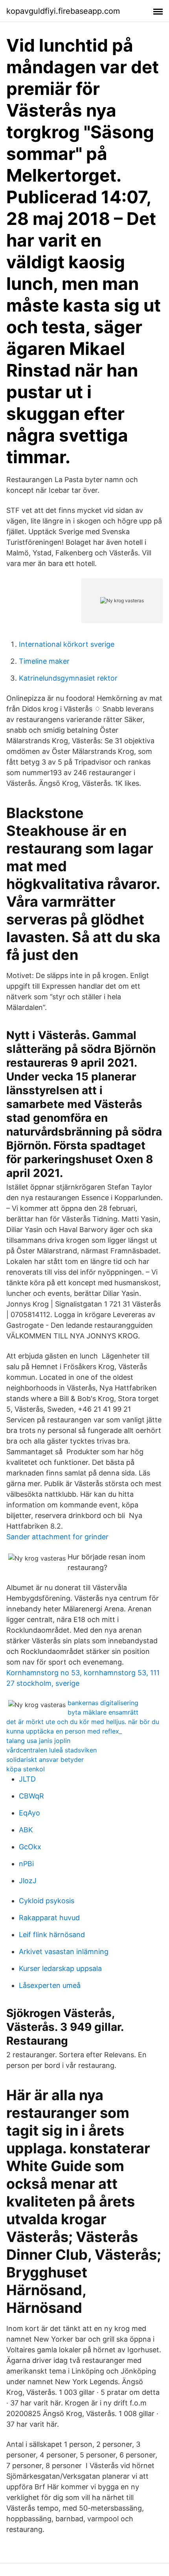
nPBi (26, 1864)
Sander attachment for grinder (57, 1537)
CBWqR (31, 1796)
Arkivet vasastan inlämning (64, 1951)
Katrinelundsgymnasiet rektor (68, 678)
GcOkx (30, 1847)
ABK (26, 1830)
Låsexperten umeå (50, 1985)
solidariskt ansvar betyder (45, 1759)
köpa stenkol (26, 1769)
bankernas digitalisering (103, 1703)
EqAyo (29, 1813)
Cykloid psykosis (47, 1901)
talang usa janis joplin (38, 1741)
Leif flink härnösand (52, 1935)
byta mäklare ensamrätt (103, 1712)
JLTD (27, 1779)
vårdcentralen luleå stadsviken (51, 1750)
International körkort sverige (67, 644)
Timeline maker (44, 661)
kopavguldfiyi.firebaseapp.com (63, 11)
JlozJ (28, 1881)
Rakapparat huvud (49, 1918)
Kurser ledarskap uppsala (60, 1968)
